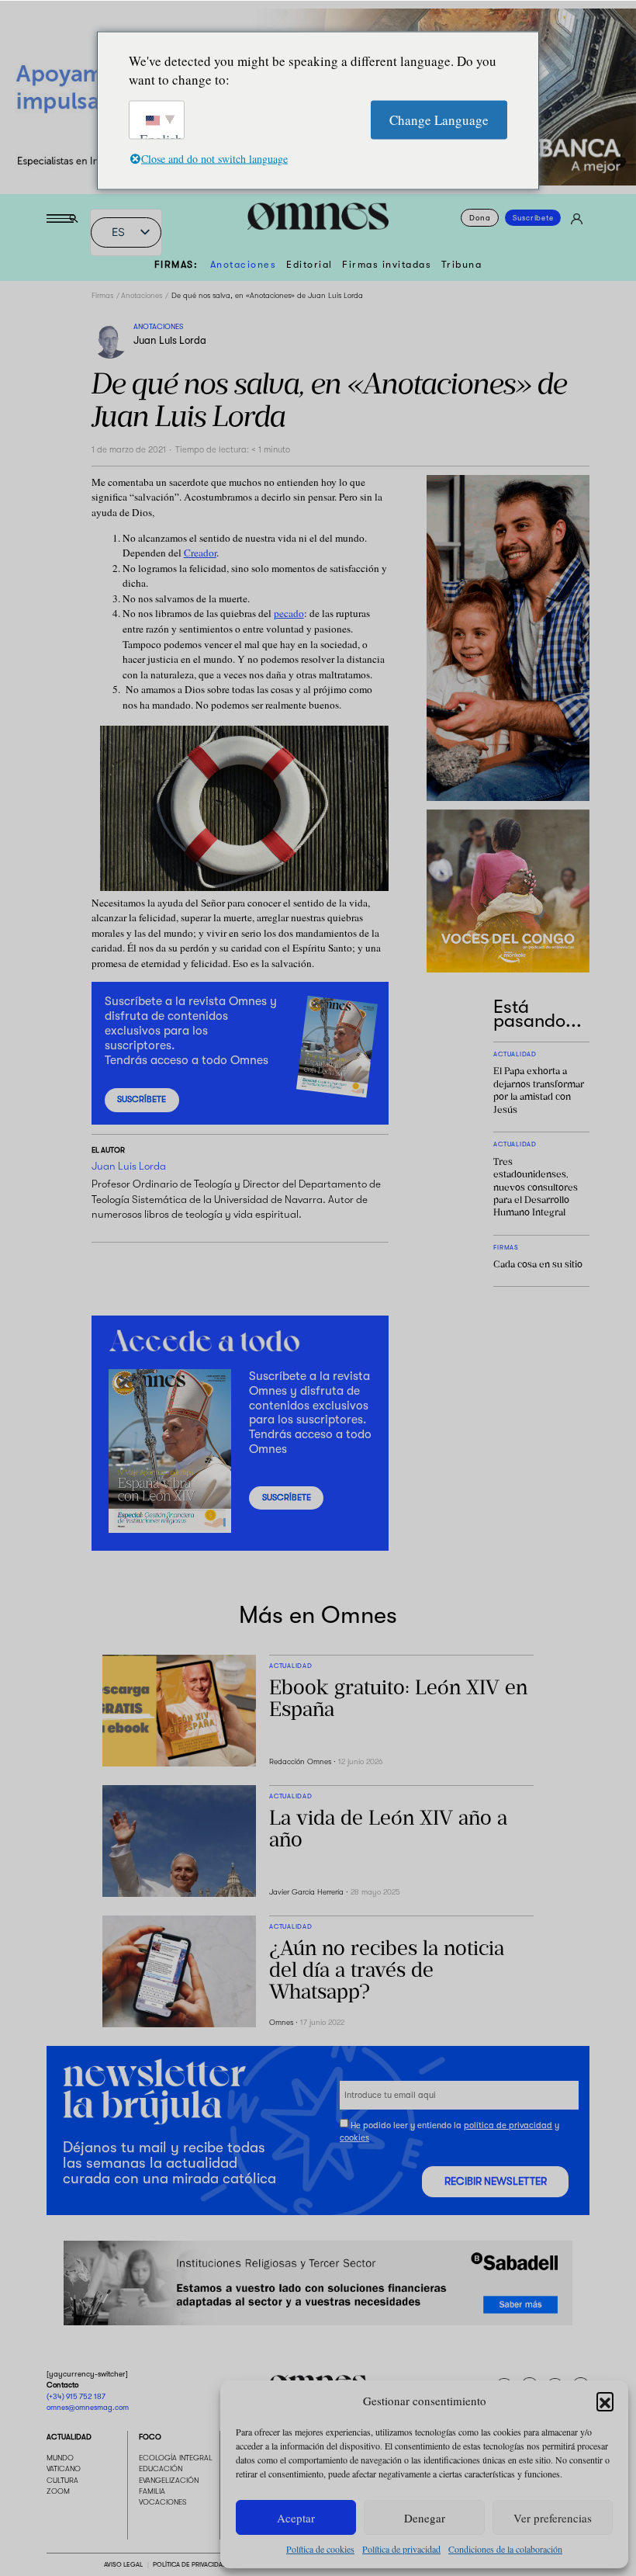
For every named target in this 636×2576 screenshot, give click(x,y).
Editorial (309, 265)
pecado (289, 613)
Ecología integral (176, 2458)
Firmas (102, 295)
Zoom (58, 2492)
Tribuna (462, 265)
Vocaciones (163, 2503)
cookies (354, 2138)
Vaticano (64, 2469)
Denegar (425, 2518)
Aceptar (296, 2518)
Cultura (62, 2480)
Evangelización (169, 2480)
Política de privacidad (401, 2549)
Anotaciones (244, 265)
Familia (152, 2492)
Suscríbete (533, 218)
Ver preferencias (553, 2518)
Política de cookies (320, 2549)
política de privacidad (508, 2125)
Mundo (60, 2458)
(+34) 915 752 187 (76, 2396)
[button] (605, 2401)
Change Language (439, 119)
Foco (150, 2437)
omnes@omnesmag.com (88, 2408)
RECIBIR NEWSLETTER (496, 2181)
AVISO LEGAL (123, 2564)
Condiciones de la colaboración (505, 2549)
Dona (480, 218)
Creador (200, 553)
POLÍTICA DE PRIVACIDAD (190, 2564)
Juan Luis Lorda (170, 340)
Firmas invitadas (387, 265)
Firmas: (176, 265)
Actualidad (69, 2437)
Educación (161, 2469)
